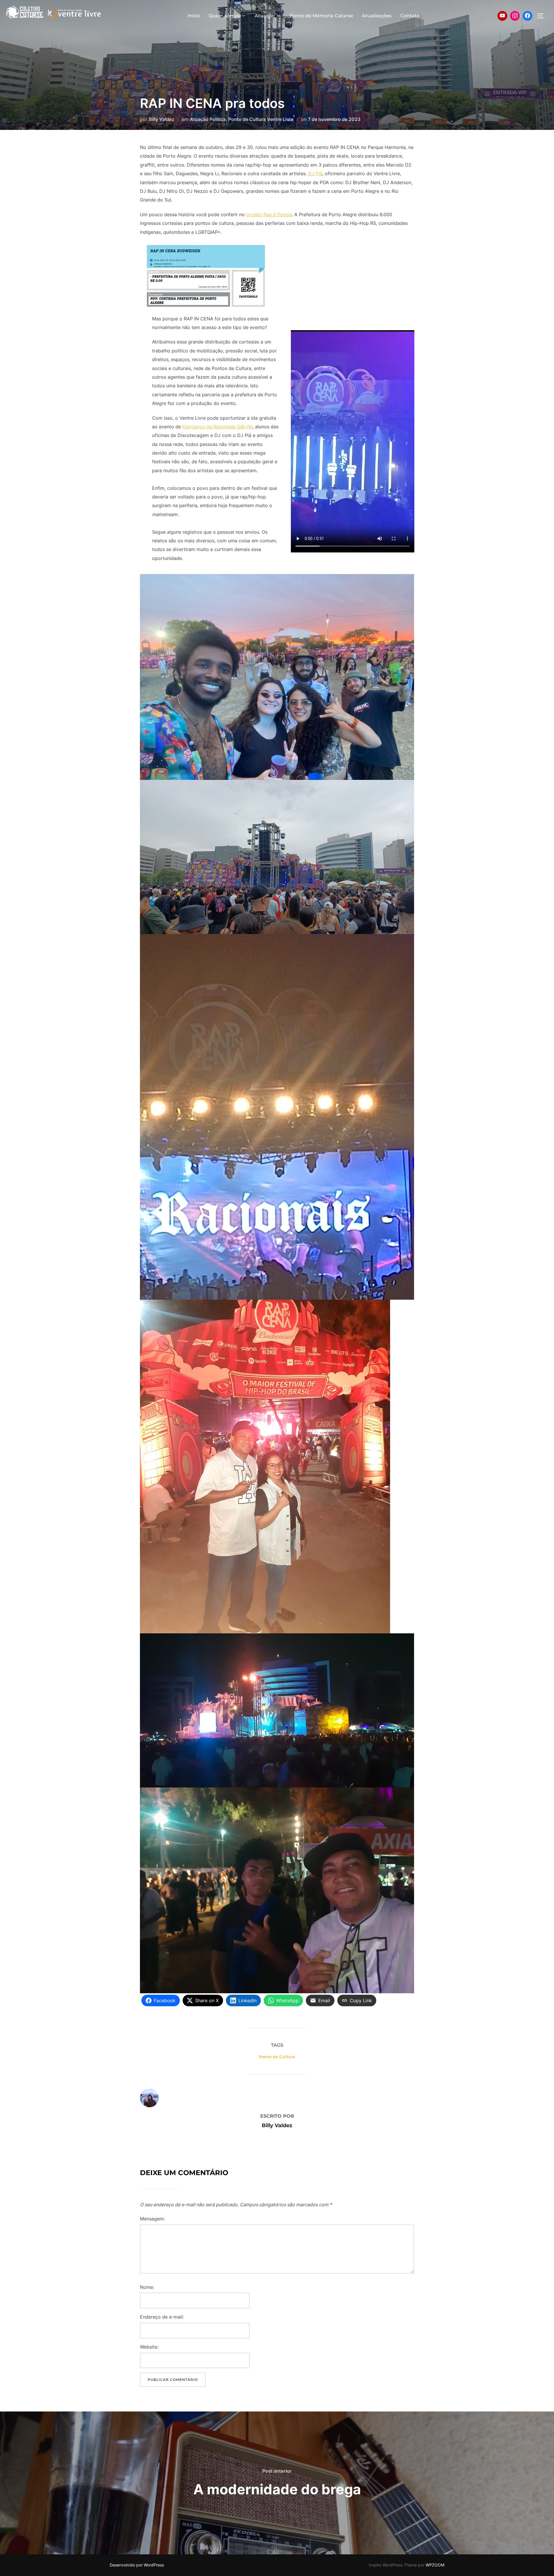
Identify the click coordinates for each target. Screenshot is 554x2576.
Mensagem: (152, 2219)
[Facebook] (527, 16)
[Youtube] (502, 16)
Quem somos (224, 16)
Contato (410, 16)
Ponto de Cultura (277, 2057)
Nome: (147, 2287)
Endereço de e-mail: (162, 2317)
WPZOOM (435, 2565)
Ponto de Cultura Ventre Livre (261, 119)
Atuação (265, 16)
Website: (149, 2347)
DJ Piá (315, 173)
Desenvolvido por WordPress (137, 2565)
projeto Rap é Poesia (269, 214)
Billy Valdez (162, 119)
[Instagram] (515, 16)
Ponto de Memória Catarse (321, 16)
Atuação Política (208, 119)
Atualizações (377, 16)
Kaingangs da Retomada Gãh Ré (217, 427)
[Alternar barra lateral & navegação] (542, 16)
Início (194, 16)
